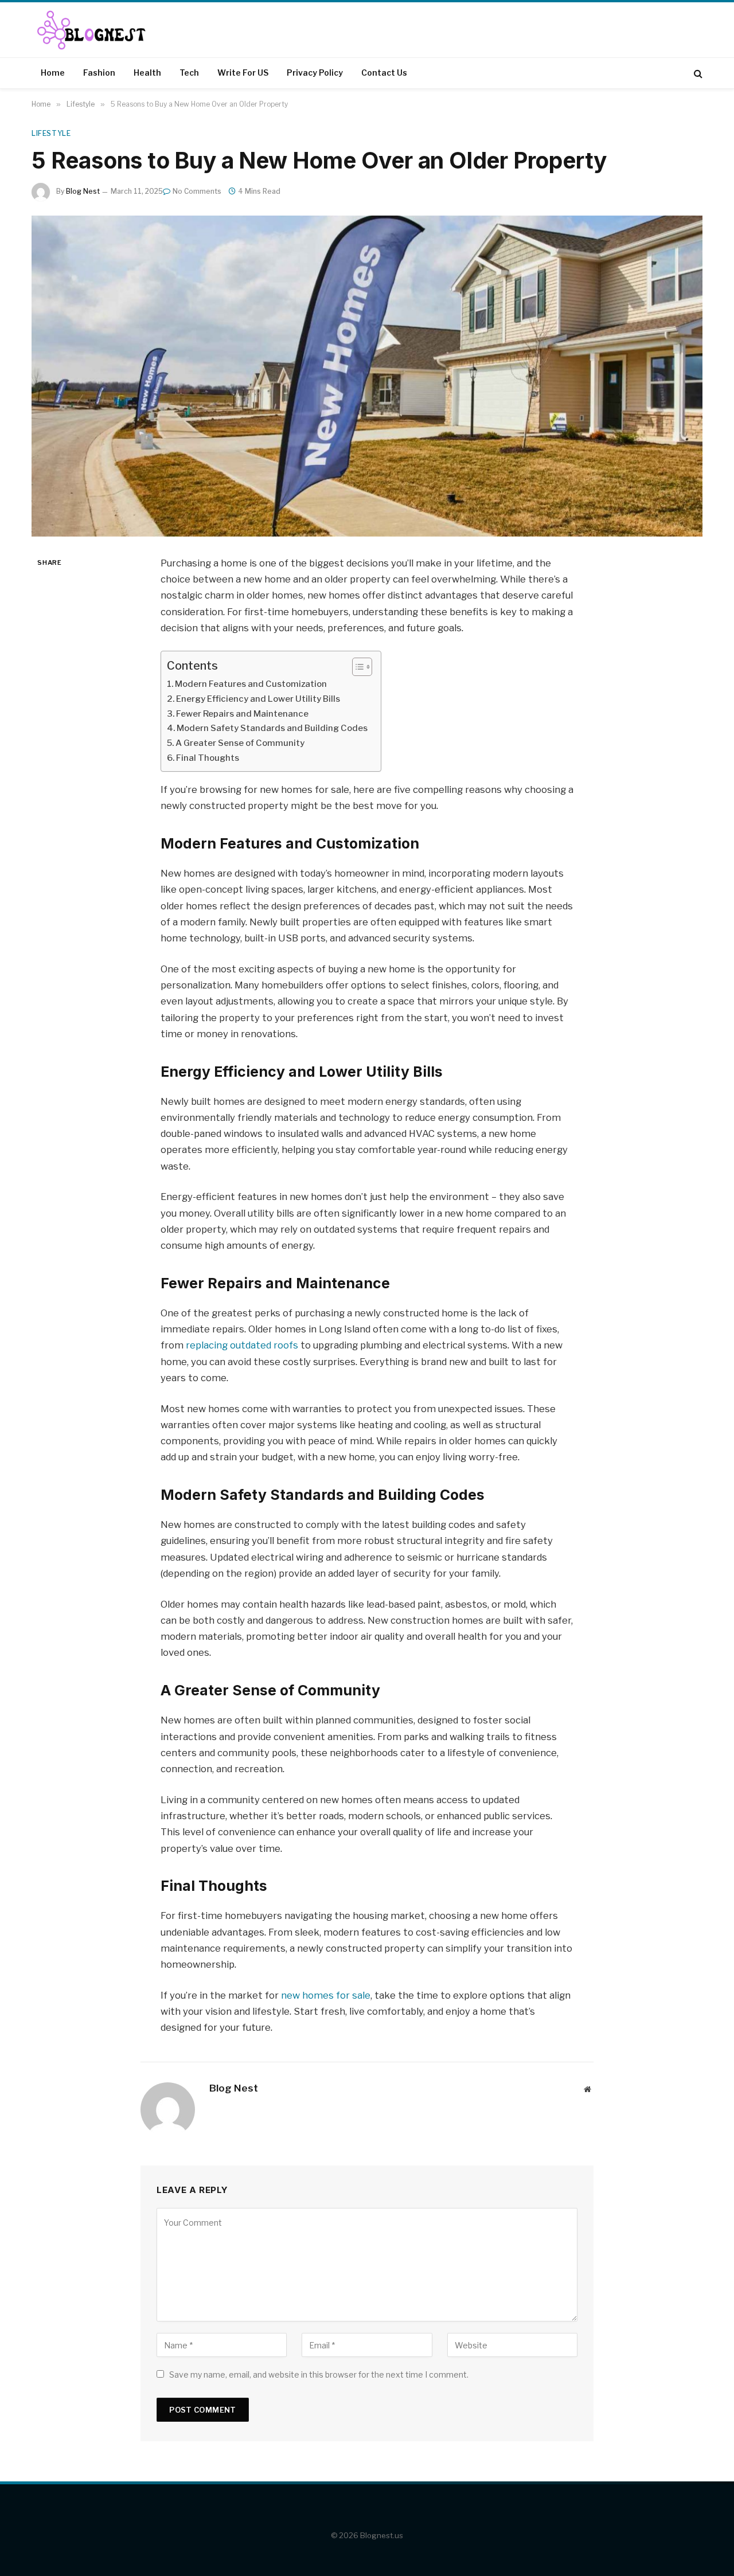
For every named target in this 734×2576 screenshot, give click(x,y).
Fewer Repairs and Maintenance (243, 714)
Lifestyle (51, 133)
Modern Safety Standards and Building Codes (273, 728)
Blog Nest (83, 191)
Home (53, 73)
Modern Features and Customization (252, 684)
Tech (189, 73)
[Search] (697, 73)
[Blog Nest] (95, 30)
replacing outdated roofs (242, 1345)
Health (147, 73)
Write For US (243, 73)
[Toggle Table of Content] (356, 667)
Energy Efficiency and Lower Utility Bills (259, 699)
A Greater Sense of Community (241, 743)
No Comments (197, 191)
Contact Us (384, 73)
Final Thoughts (208, 758)
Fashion (99, 73)
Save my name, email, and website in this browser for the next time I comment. (319, 2374)
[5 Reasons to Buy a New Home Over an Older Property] (367, 376)
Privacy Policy (315, 73)
